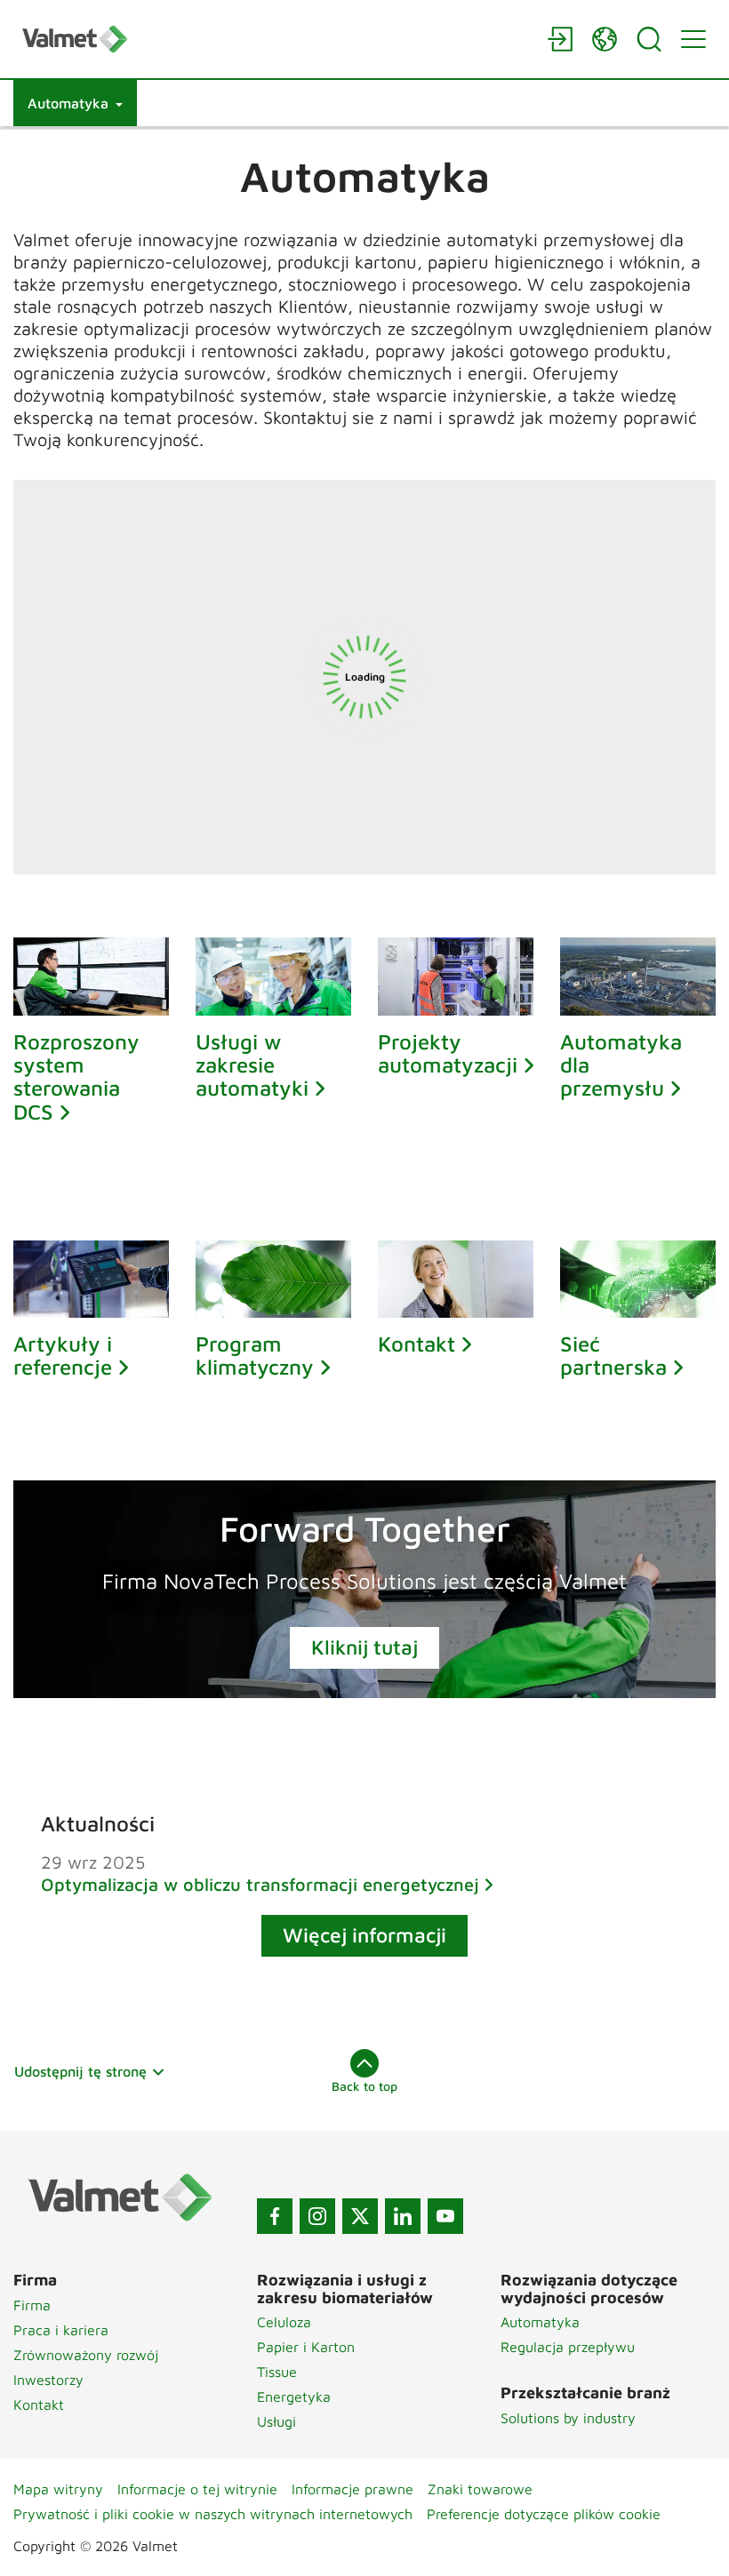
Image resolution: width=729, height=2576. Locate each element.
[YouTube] (445, 2216)
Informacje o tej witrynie (197, 2489)
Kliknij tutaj (364, 1647)
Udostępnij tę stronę (80, 2071)
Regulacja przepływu (568, 2347)
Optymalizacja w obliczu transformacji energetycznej (260, 1884)
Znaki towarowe (480, 2489)
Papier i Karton (306, 2347)
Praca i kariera (61, 2330)
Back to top (364, 2086)
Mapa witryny (58, 2489)
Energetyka (294, 2397)
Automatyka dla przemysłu (621, 1065)
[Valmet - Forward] (276, 39)
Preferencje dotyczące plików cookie (544, 2514)
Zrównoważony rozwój (86, 2355)
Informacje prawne (352, 2489)
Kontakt (417, 1344)
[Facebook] (275, 2216)
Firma (32, 2305)
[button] (75, 103)
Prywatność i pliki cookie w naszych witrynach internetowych (213, 2514)
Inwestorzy (48, 2380)
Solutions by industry (568, 2418)
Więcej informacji (364, 1935)
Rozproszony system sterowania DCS (76, 1077)
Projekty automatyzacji (448, 1053)
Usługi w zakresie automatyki (252, 1065)
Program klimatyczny (255, 1355)
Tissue (277, 2372)
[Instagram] (317, 2216)
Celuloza (284, 2322)
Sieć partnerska (613, 1355)
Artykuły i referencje (63, 1355)
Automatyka (540, 2322)
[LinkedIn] (403, 2216)
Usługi (276, 2421)
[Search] (649, 39)
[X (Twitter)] (360, 2216)
